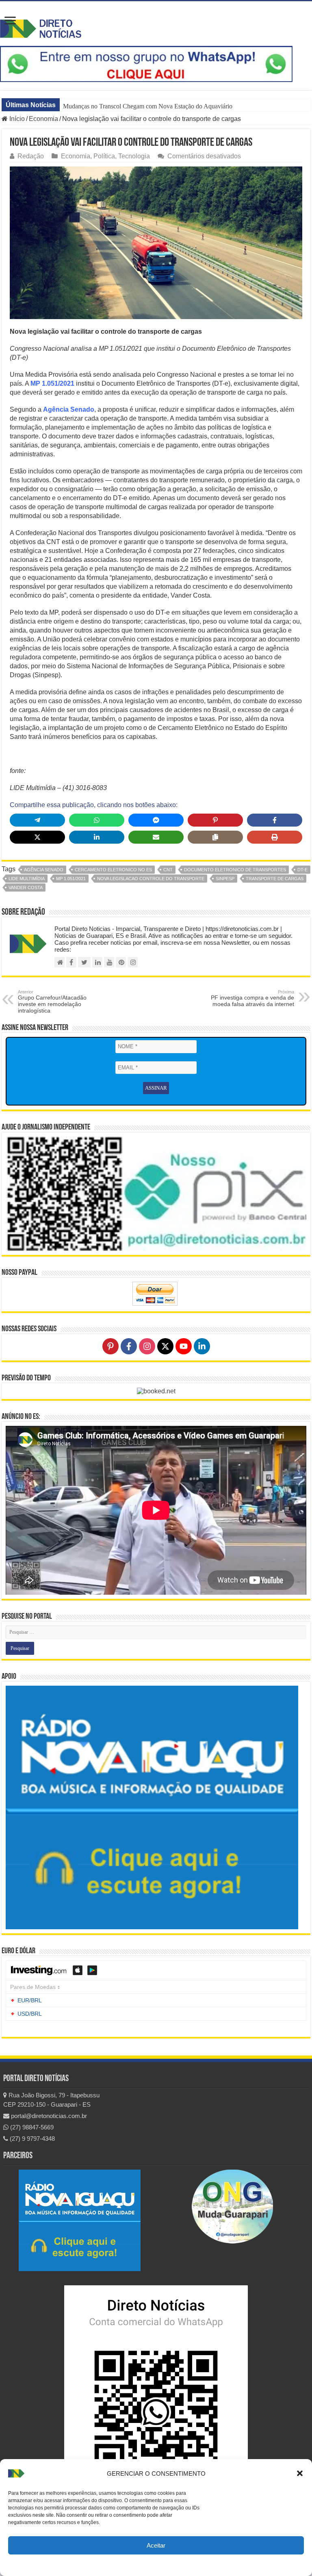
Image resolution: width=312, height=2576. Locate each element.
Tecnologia (134, 156)
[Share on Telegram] (37, 820)
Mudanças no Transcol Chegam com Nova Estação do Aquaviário (148, 106)
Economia (43, 119)
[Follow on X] (165, 1346)
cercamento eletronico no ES (113, 870)
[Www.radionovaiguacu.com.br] (80, 2220)
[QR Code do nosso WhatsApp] (156, 2381)
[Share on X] (37, 837)
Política (104, 156)
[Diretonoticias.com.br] (60, 962)
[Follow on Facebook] (129, 1346)
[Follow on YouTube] (184, 1346)
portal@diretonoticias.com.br (48, 2116)
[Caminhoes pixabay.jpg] (156, 243)
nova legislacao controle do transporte (151, 879)
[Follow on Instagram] (147, 1346)
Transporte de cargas (275, 879)
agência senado (44, 870)
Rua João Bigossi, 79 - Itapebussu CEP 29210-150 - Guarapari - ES (51, 2100)
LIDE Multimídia (27, 879)
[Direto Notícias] (41, 27)
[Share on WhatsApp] (97, 820)
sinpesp (225, 879)
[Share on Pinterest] (215, 820)
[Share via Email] (156, 837)
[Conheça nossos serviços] (152, 1807)
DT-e (302, 870)
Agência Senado (69, 409)
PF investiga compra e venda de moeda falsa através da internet (252, 998)
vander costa (26, 887)
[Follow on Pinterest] (110, 1346)
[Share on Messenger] (156, 820)
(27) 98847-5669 (31, 2127)
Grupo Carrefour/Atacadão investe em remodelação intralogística (52, 1002)
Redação (31, 156)
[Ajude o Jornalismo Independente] (156, 1193)
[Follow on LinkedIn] (202, 1346)
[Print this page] (275, 837)
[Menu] (10, 21)
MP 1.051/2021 (52, 383)
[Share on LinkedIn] (97, 837)
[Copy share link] (215, 837)
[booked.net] (156, 1391)
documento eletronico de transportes (235, 870)
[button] (300, 2473)
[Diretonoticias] (71, 962)
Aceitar (156, 2545)
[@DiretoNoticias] (84, 962)
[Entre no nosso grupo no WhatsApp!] (146, 64)
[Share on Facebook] (275, 820)
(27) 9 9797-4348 (31, 2139)
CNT (168, 870)
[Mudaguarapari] (232, 2206)
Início (16, 119)
